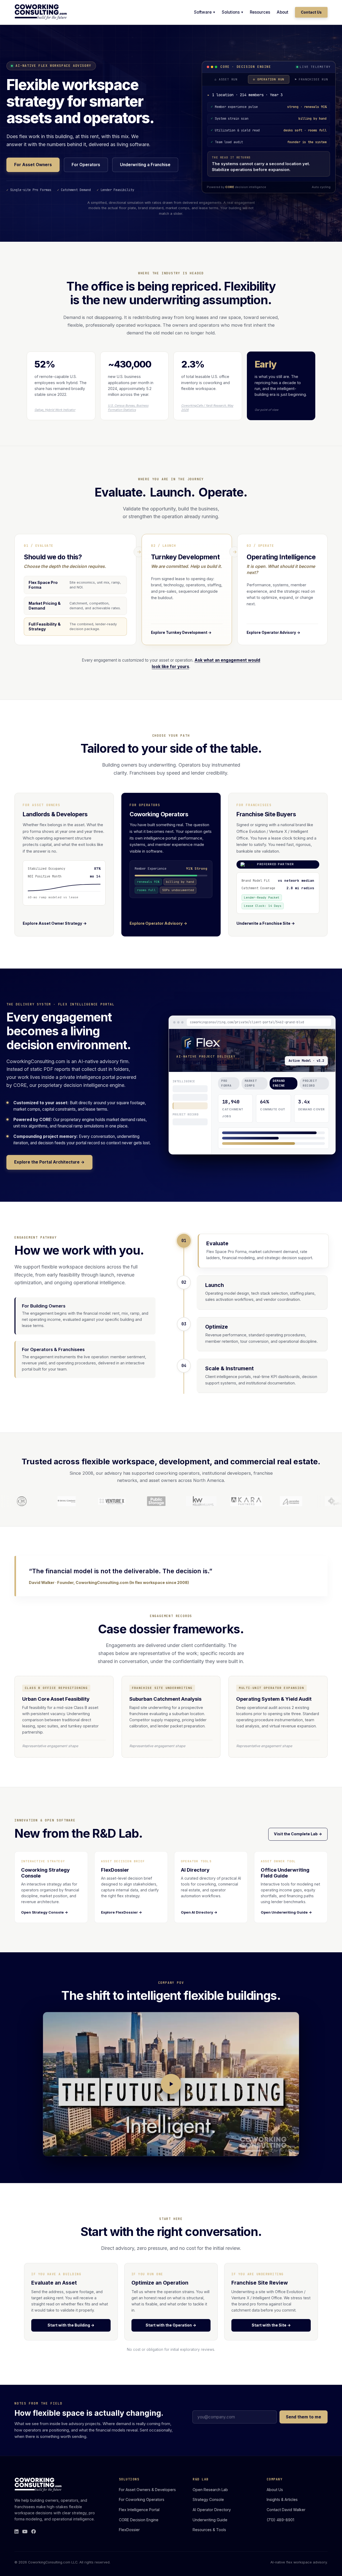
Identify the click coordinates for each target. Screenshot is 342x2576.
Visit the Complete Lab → (298, 1845)
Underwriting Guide (210, 2530)
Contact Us (311, 12)
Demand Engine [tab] (279, 1094)
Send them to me (304, 2428)
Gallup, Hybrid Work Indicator (55, 420)
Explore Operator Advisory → (158, 934)
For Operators (86, 170)
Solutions (231, 12)
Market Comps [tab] (251, 1094)
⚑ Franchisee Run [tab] (311, 79)
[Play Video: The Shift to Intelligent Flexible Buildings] (171, 2095)
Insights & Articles (282, 2510)
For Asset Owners (33, 170)
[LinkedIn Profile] (16, 2543)
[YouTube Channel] (25, 2543)
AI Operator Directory (212, 2520)
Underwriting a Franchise (145, 170)
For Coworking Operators (142, 2510)
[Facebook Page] (34, 2543)
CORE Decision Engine (139, 2530)
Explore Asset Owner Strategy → (55, 934)
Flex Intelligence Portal (139, 2520)
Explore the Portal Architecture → (49, 1173)
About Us (275, 2500)
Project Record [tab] (310, 1094)
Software (203, 12)
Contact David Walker (286, 2520)
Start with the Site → (271, 2336)
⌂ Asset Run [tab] (226, 79)
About (283, 12)
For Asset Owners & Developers (147, 2500)
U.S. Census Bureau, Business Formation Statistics (128, 418)
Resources (260, 12)
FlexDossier (129, 2541)
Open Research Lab (210, 2500)
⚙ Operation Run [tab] (269, 79)
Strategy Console (208, 2510)
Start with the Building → (71, 2336)
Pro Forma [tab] (226, 1094)
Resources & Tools (209, 2541)
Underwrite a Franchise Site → (266, 934)
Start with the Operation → (171, 2336)
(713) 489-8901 (280, 2530)
